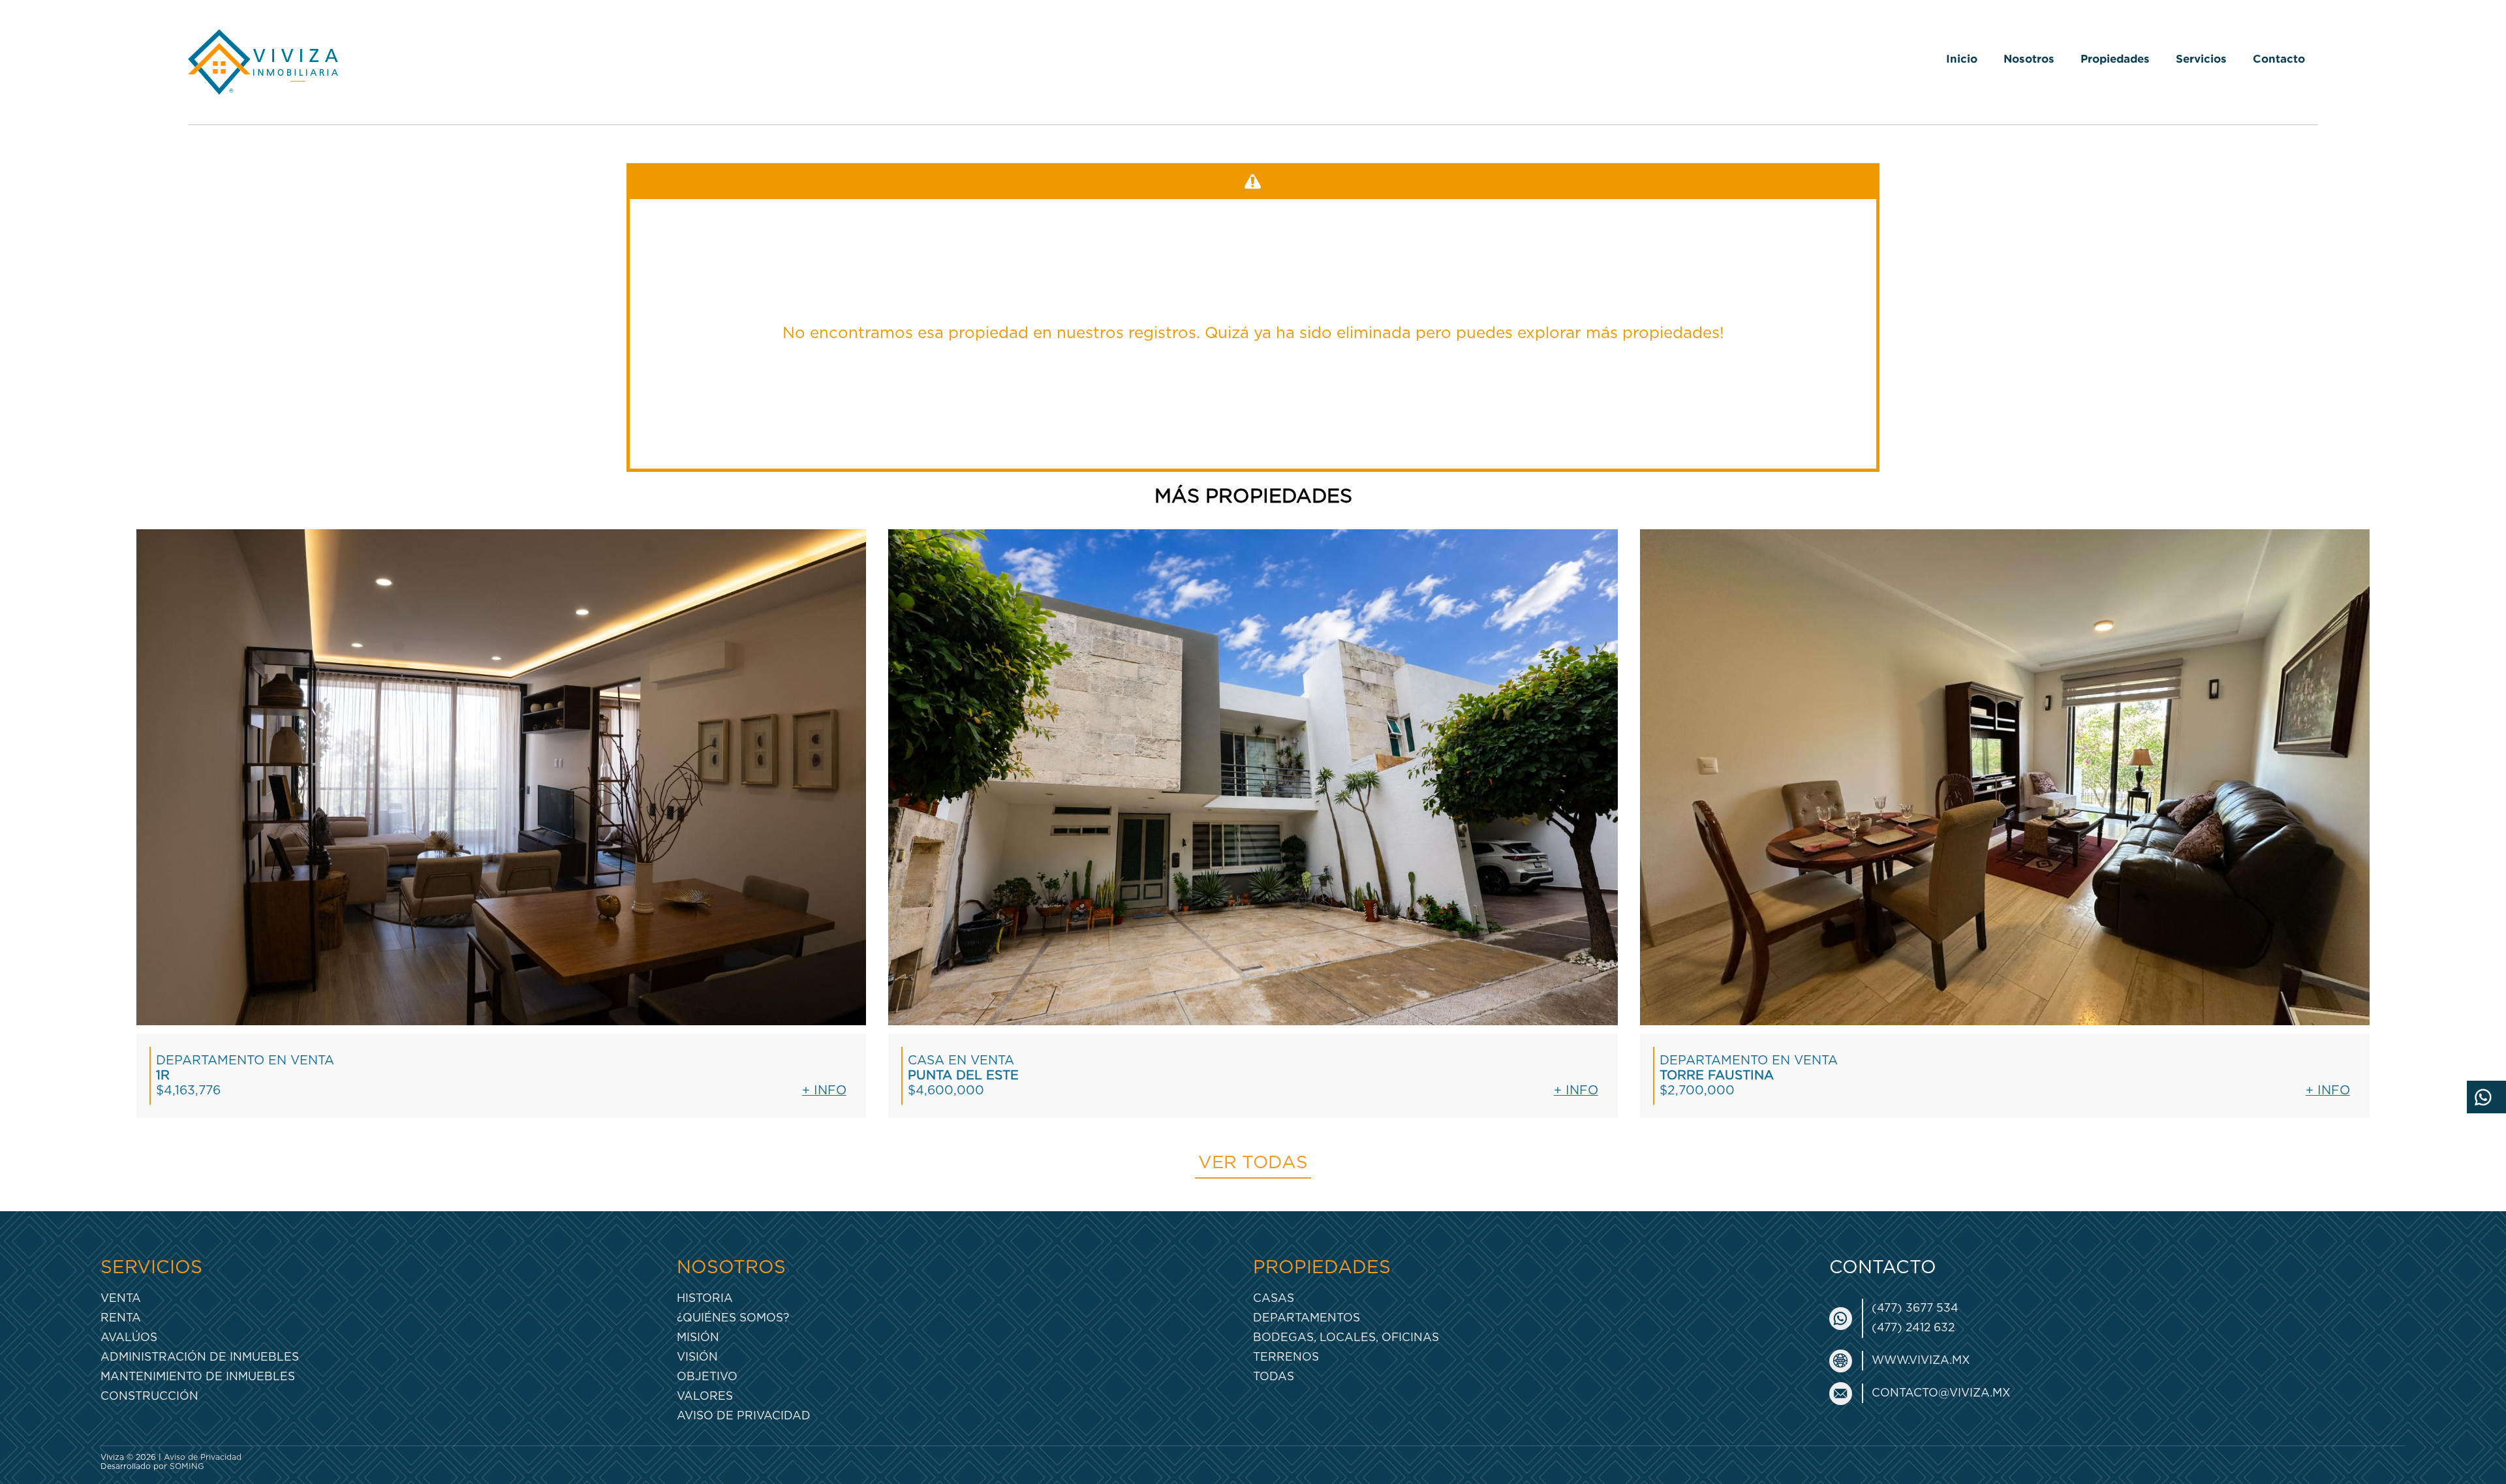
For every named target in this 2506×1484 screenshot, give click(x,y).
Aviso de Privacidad (744, 1416)
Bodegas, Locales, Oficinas (1346, 1337)
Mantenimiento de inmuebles (198, 1377)
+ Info (824, 1091)
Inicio (1962, 58)
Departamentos (1307, 1318)
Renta (121, 1318)
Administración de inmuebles (200, 1357)
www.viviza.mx (1921, 1360)
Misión (698, 1337)
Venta (121, 1298)
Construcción (149, 1396)
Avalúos (129, 1337)
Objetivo (707, 1377)
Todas (1274, 1377)
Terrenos (1286, 1357)
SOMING (187, 1466)
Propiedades (2115, 58)
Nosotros (2029, 58)
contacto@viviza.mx (1941, 1393)
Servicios (2201, 58)
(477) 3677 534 (1915, 1308)
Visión (697, 1357)
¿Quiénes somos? (733, 1318)
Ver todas (1253, 1163)
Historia (705, 1298)
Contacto (2279, 58)
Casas (1274, 1298)
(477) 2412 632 (1913, 1328)
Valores (705, 1396)
